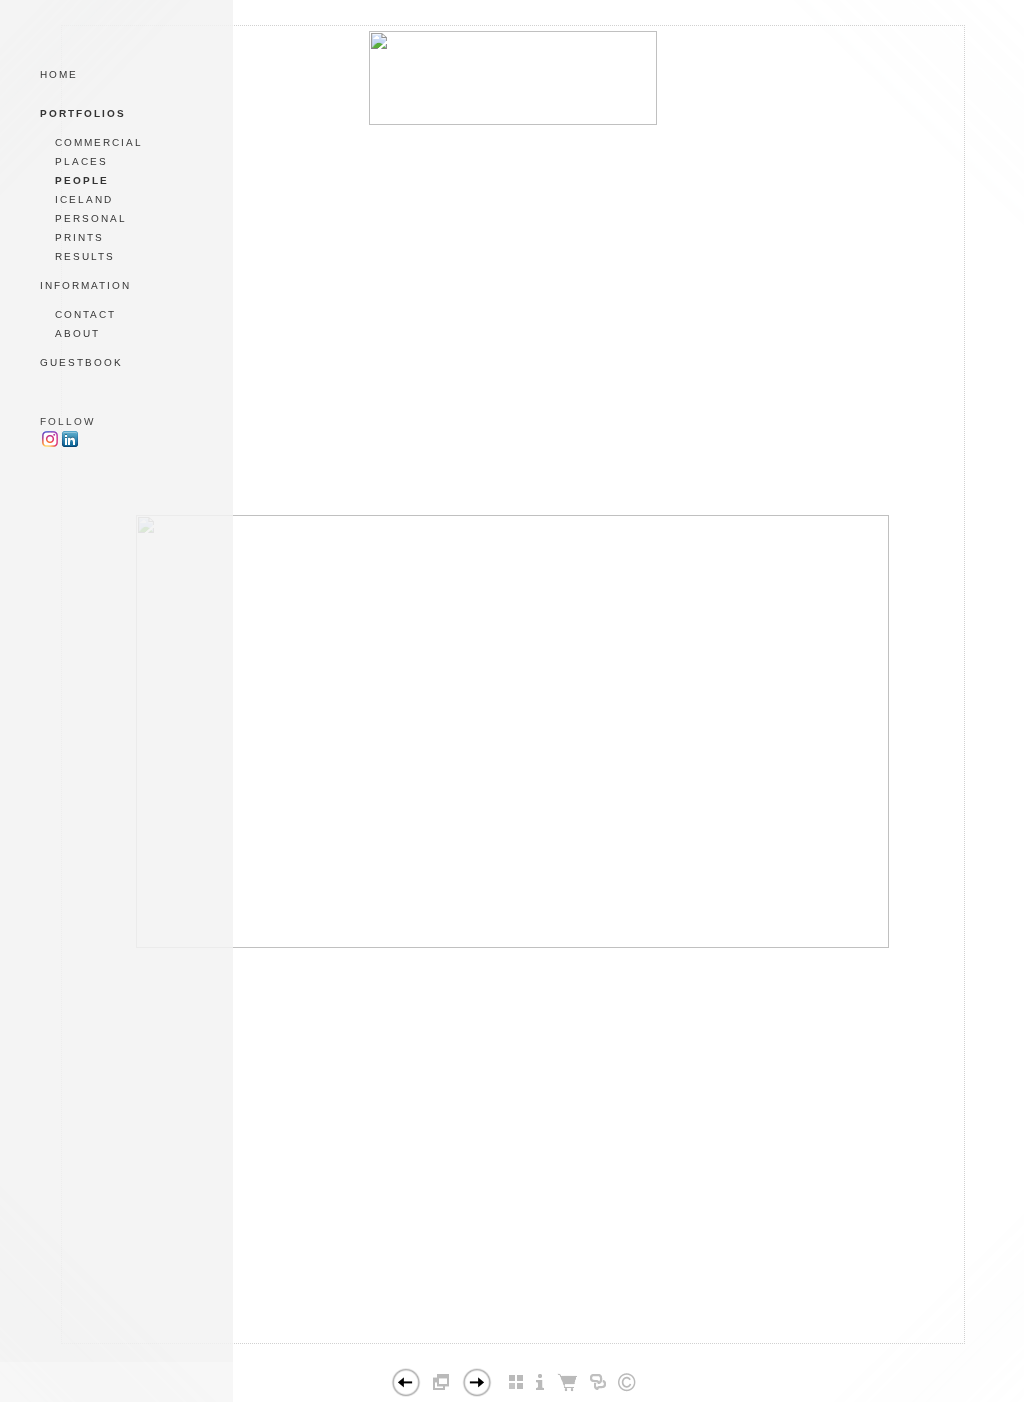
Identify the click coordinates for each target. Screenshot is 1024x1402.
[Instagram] (50, 444)
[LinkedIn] (70, 444)
